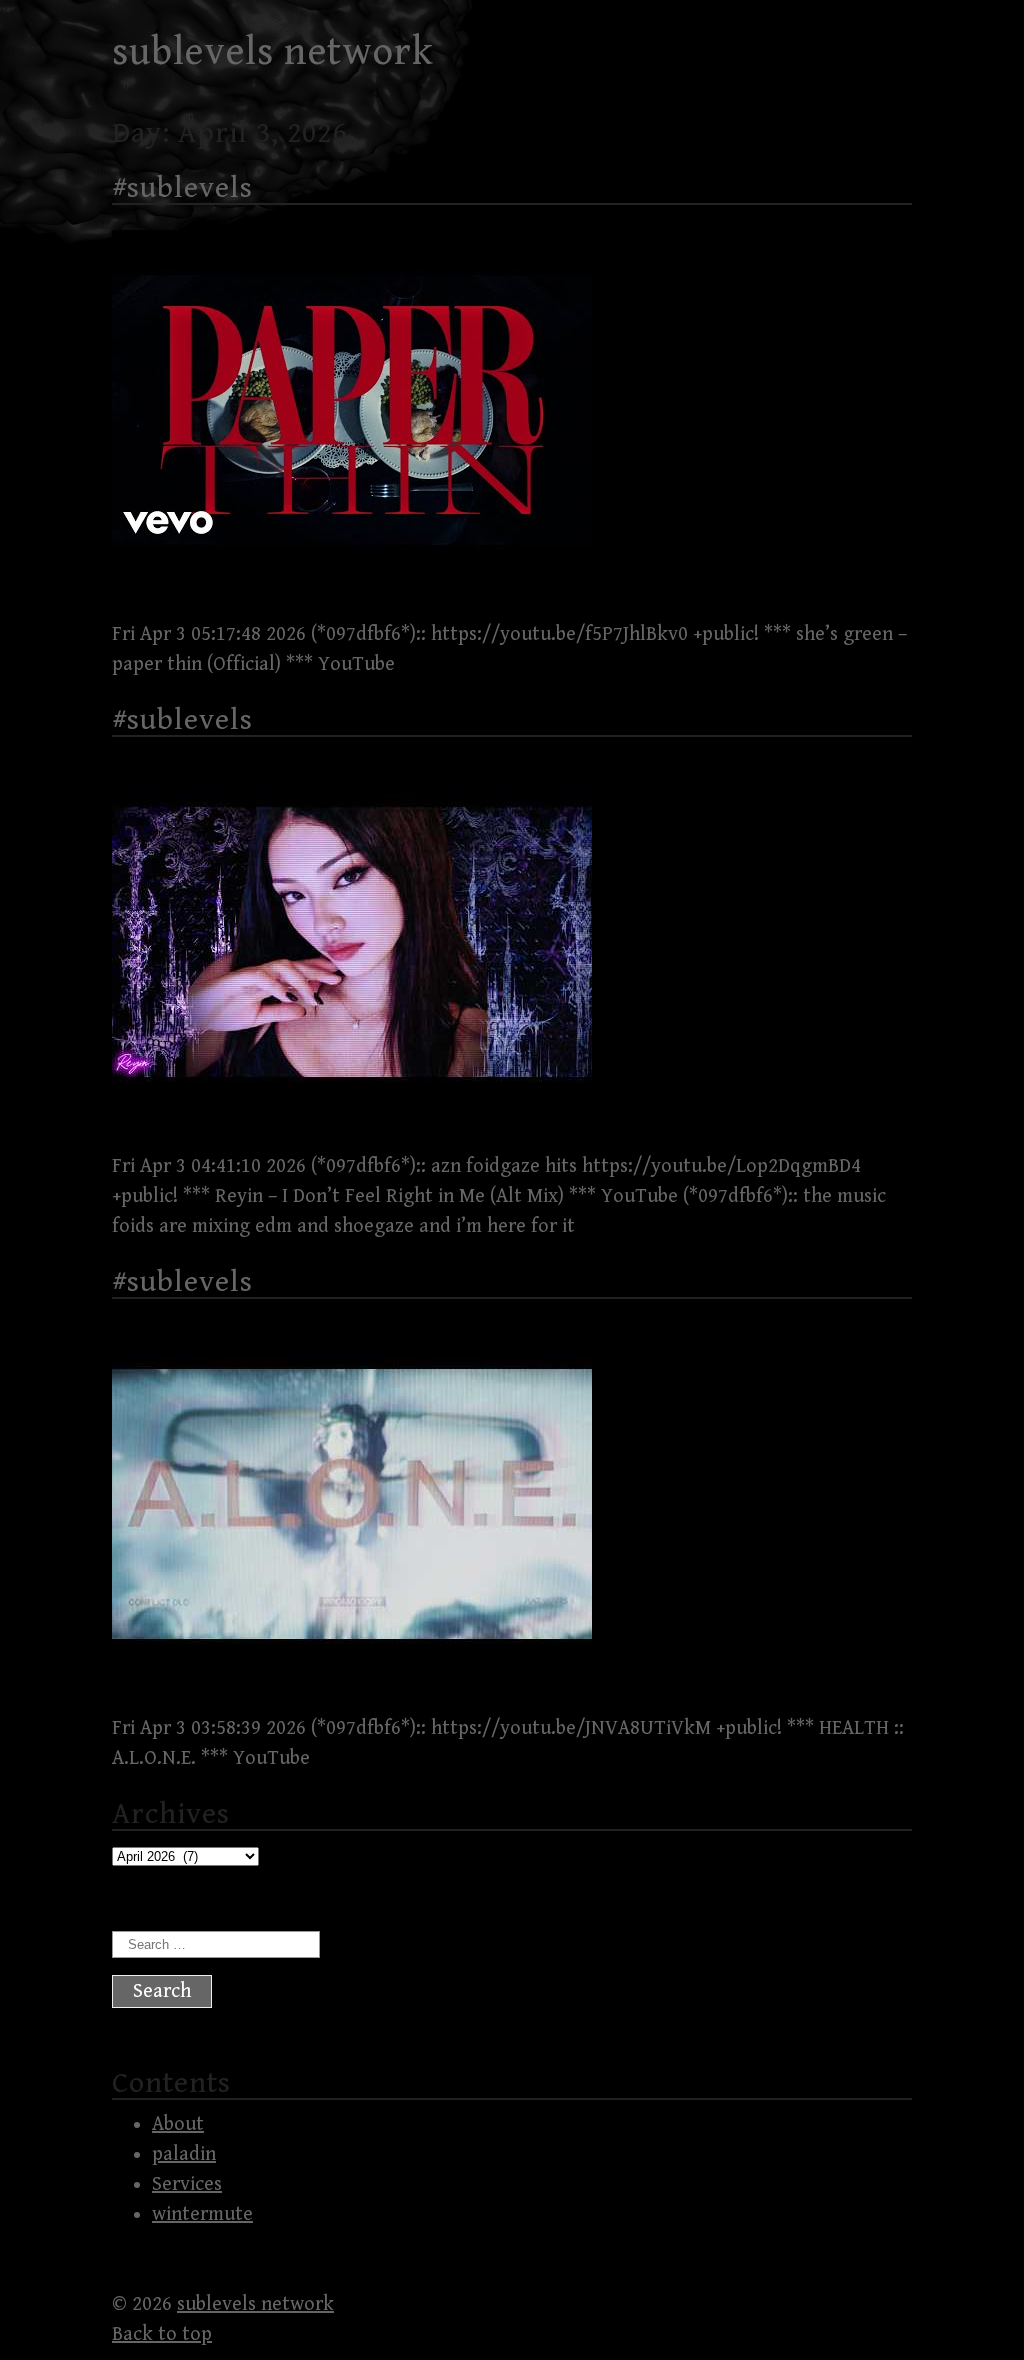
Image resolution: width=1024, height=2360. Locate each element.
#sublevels (182, 188)
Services (187, 2184)
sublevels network (273, 52)
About (178, 2124)
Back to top (162, 2334)
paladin (184, 2154)
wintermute (202, 2214)
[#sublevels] (352, 584)
